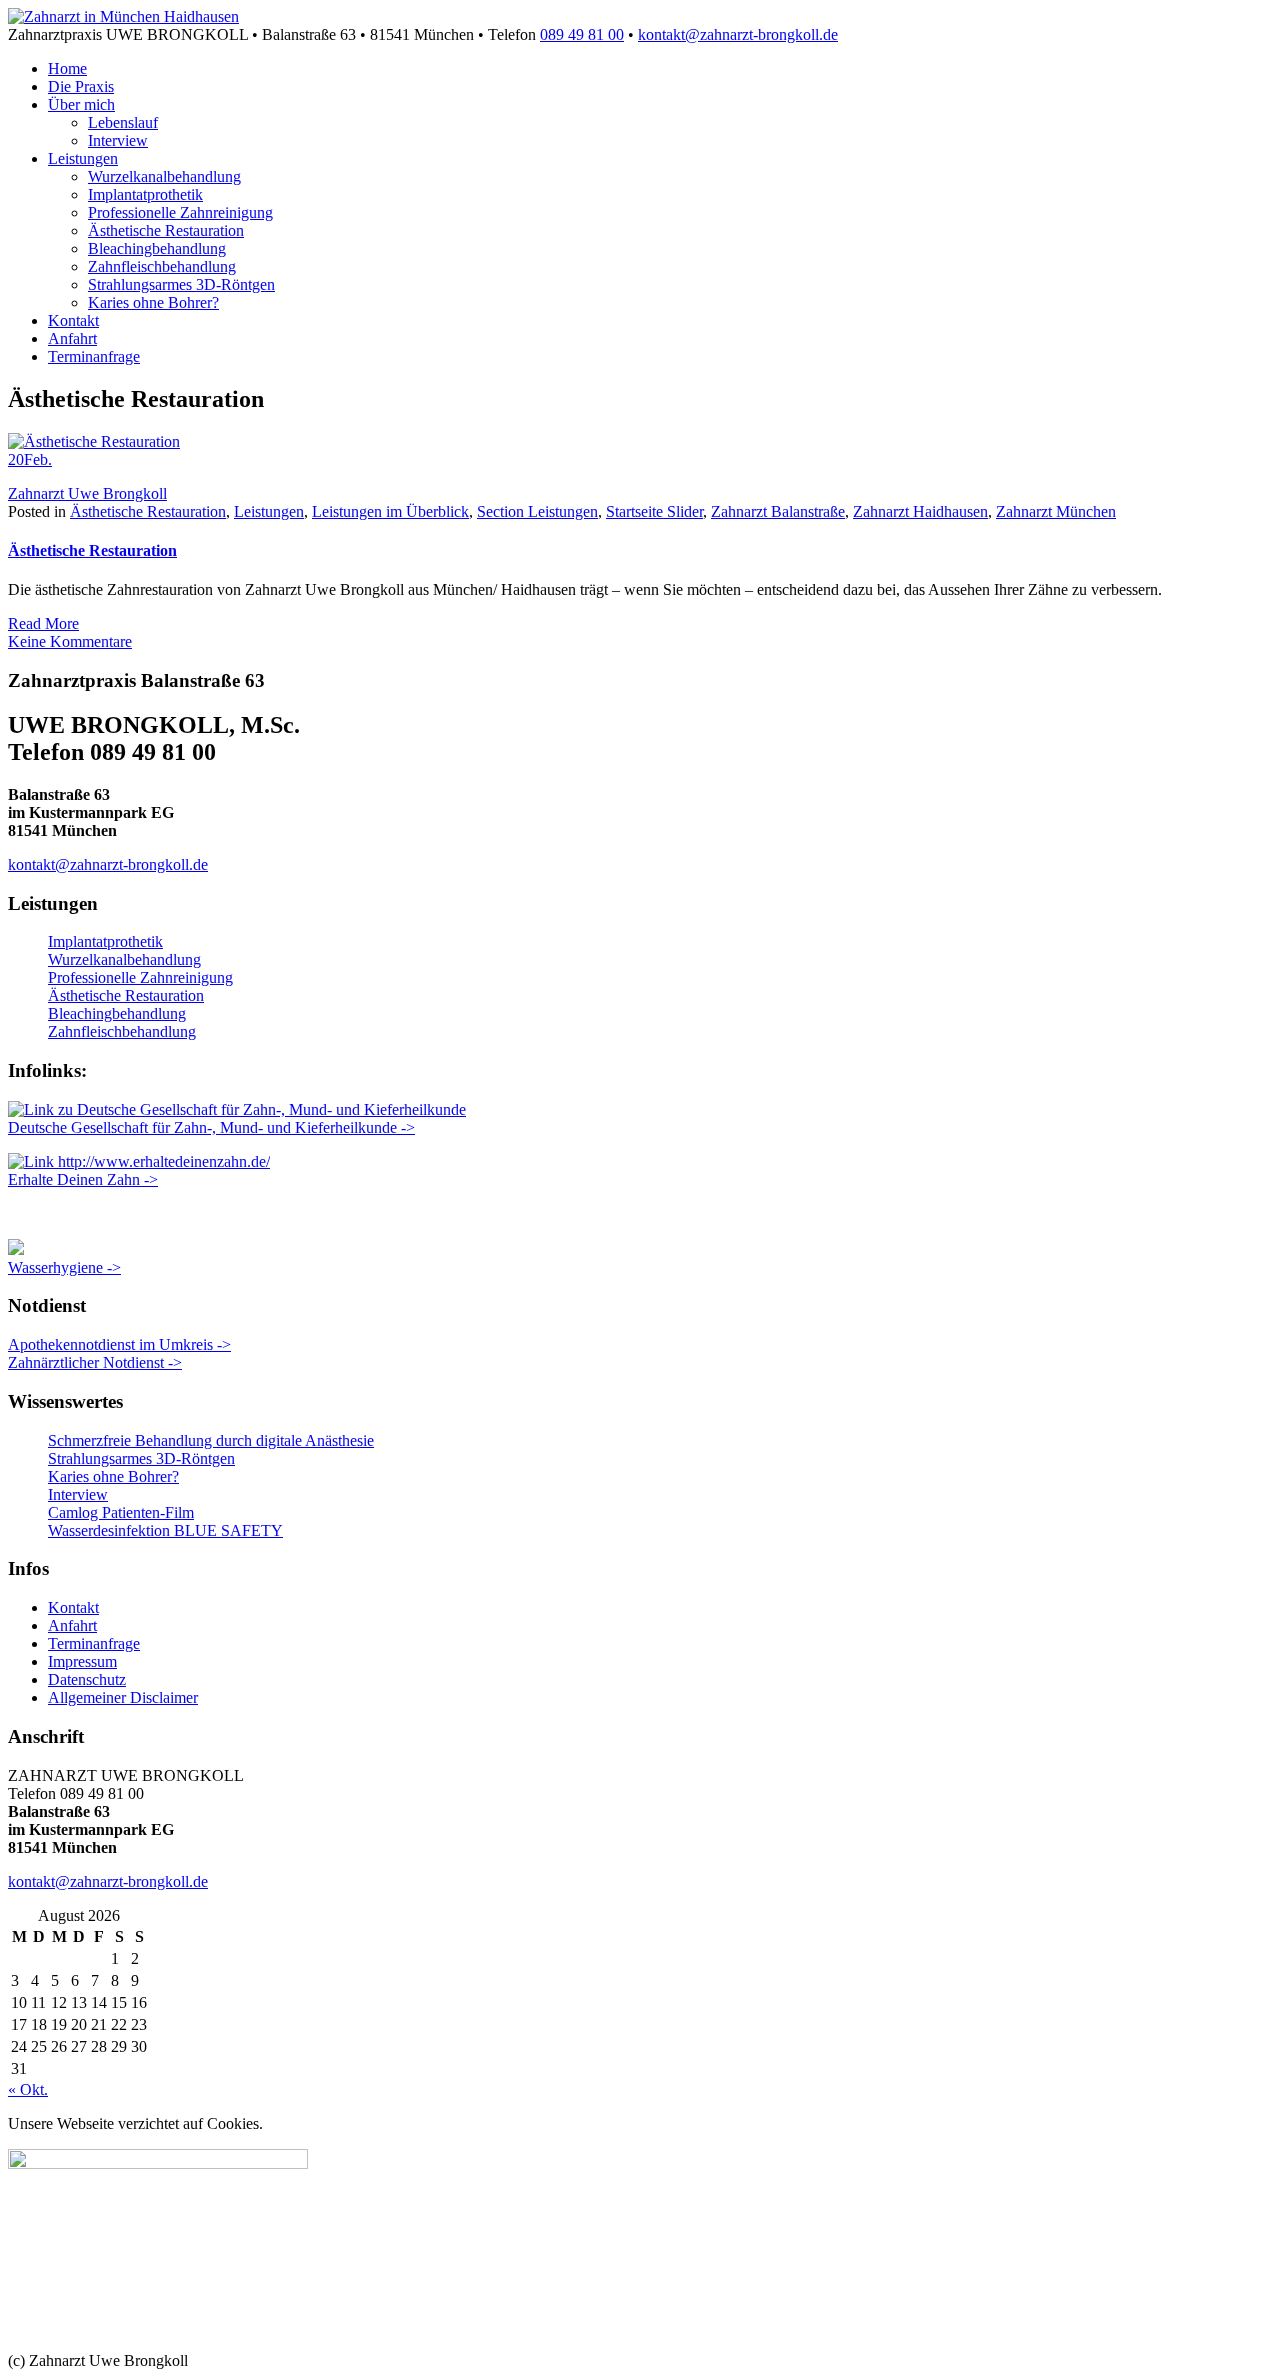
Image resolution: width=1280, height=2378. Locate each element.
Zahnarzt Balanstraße (778, 511)
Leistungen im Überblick (390, 511)
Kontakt (73, 320)
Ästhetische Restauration (166, 230)
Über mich (81, 104)
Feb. (30, 459)
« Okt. (28, 2089)
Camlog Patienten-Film (121, 1512)
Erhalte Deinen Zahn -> (83, 1179)
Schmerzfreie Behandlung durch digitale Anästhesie (211, 1440)
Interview (118, 140)
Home (67, 68)
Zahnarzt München (1056, 511)
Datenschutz (87, 1679)
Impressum (82, 1661)
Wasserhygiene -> (64, 1267)
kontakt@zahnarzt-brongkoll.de (738, 34)
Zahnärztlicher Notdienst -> (95, 1362)
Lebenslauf (123, 122)
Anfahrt (72, 338)
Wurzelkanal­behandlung (164, 176)
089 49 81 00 (582, 34)
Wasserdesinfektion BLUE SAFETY (165, 1530)
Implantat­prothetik (145, 194)
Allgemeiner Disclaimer (123, 1697)
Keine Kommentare (70, 641)
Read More (43, 623)
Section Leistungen (537, 511)
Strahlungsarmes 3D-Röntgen (181, 284)
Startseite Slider (654, 511)
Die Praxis (81, 86)
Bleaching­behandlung (157, 248)
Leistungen (83, 158)
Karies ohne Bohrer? (153, 302)
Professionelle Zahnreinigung (180, 212)
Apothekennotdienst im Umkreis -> (119, 1344)
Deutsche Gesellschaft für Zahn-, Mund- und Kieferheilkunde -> (211, 1127)
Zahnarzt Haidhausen (920, 511)
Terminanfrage (94, 356)
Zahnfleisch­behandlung (162, 266)
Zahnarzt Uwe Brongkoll (87, 493)
